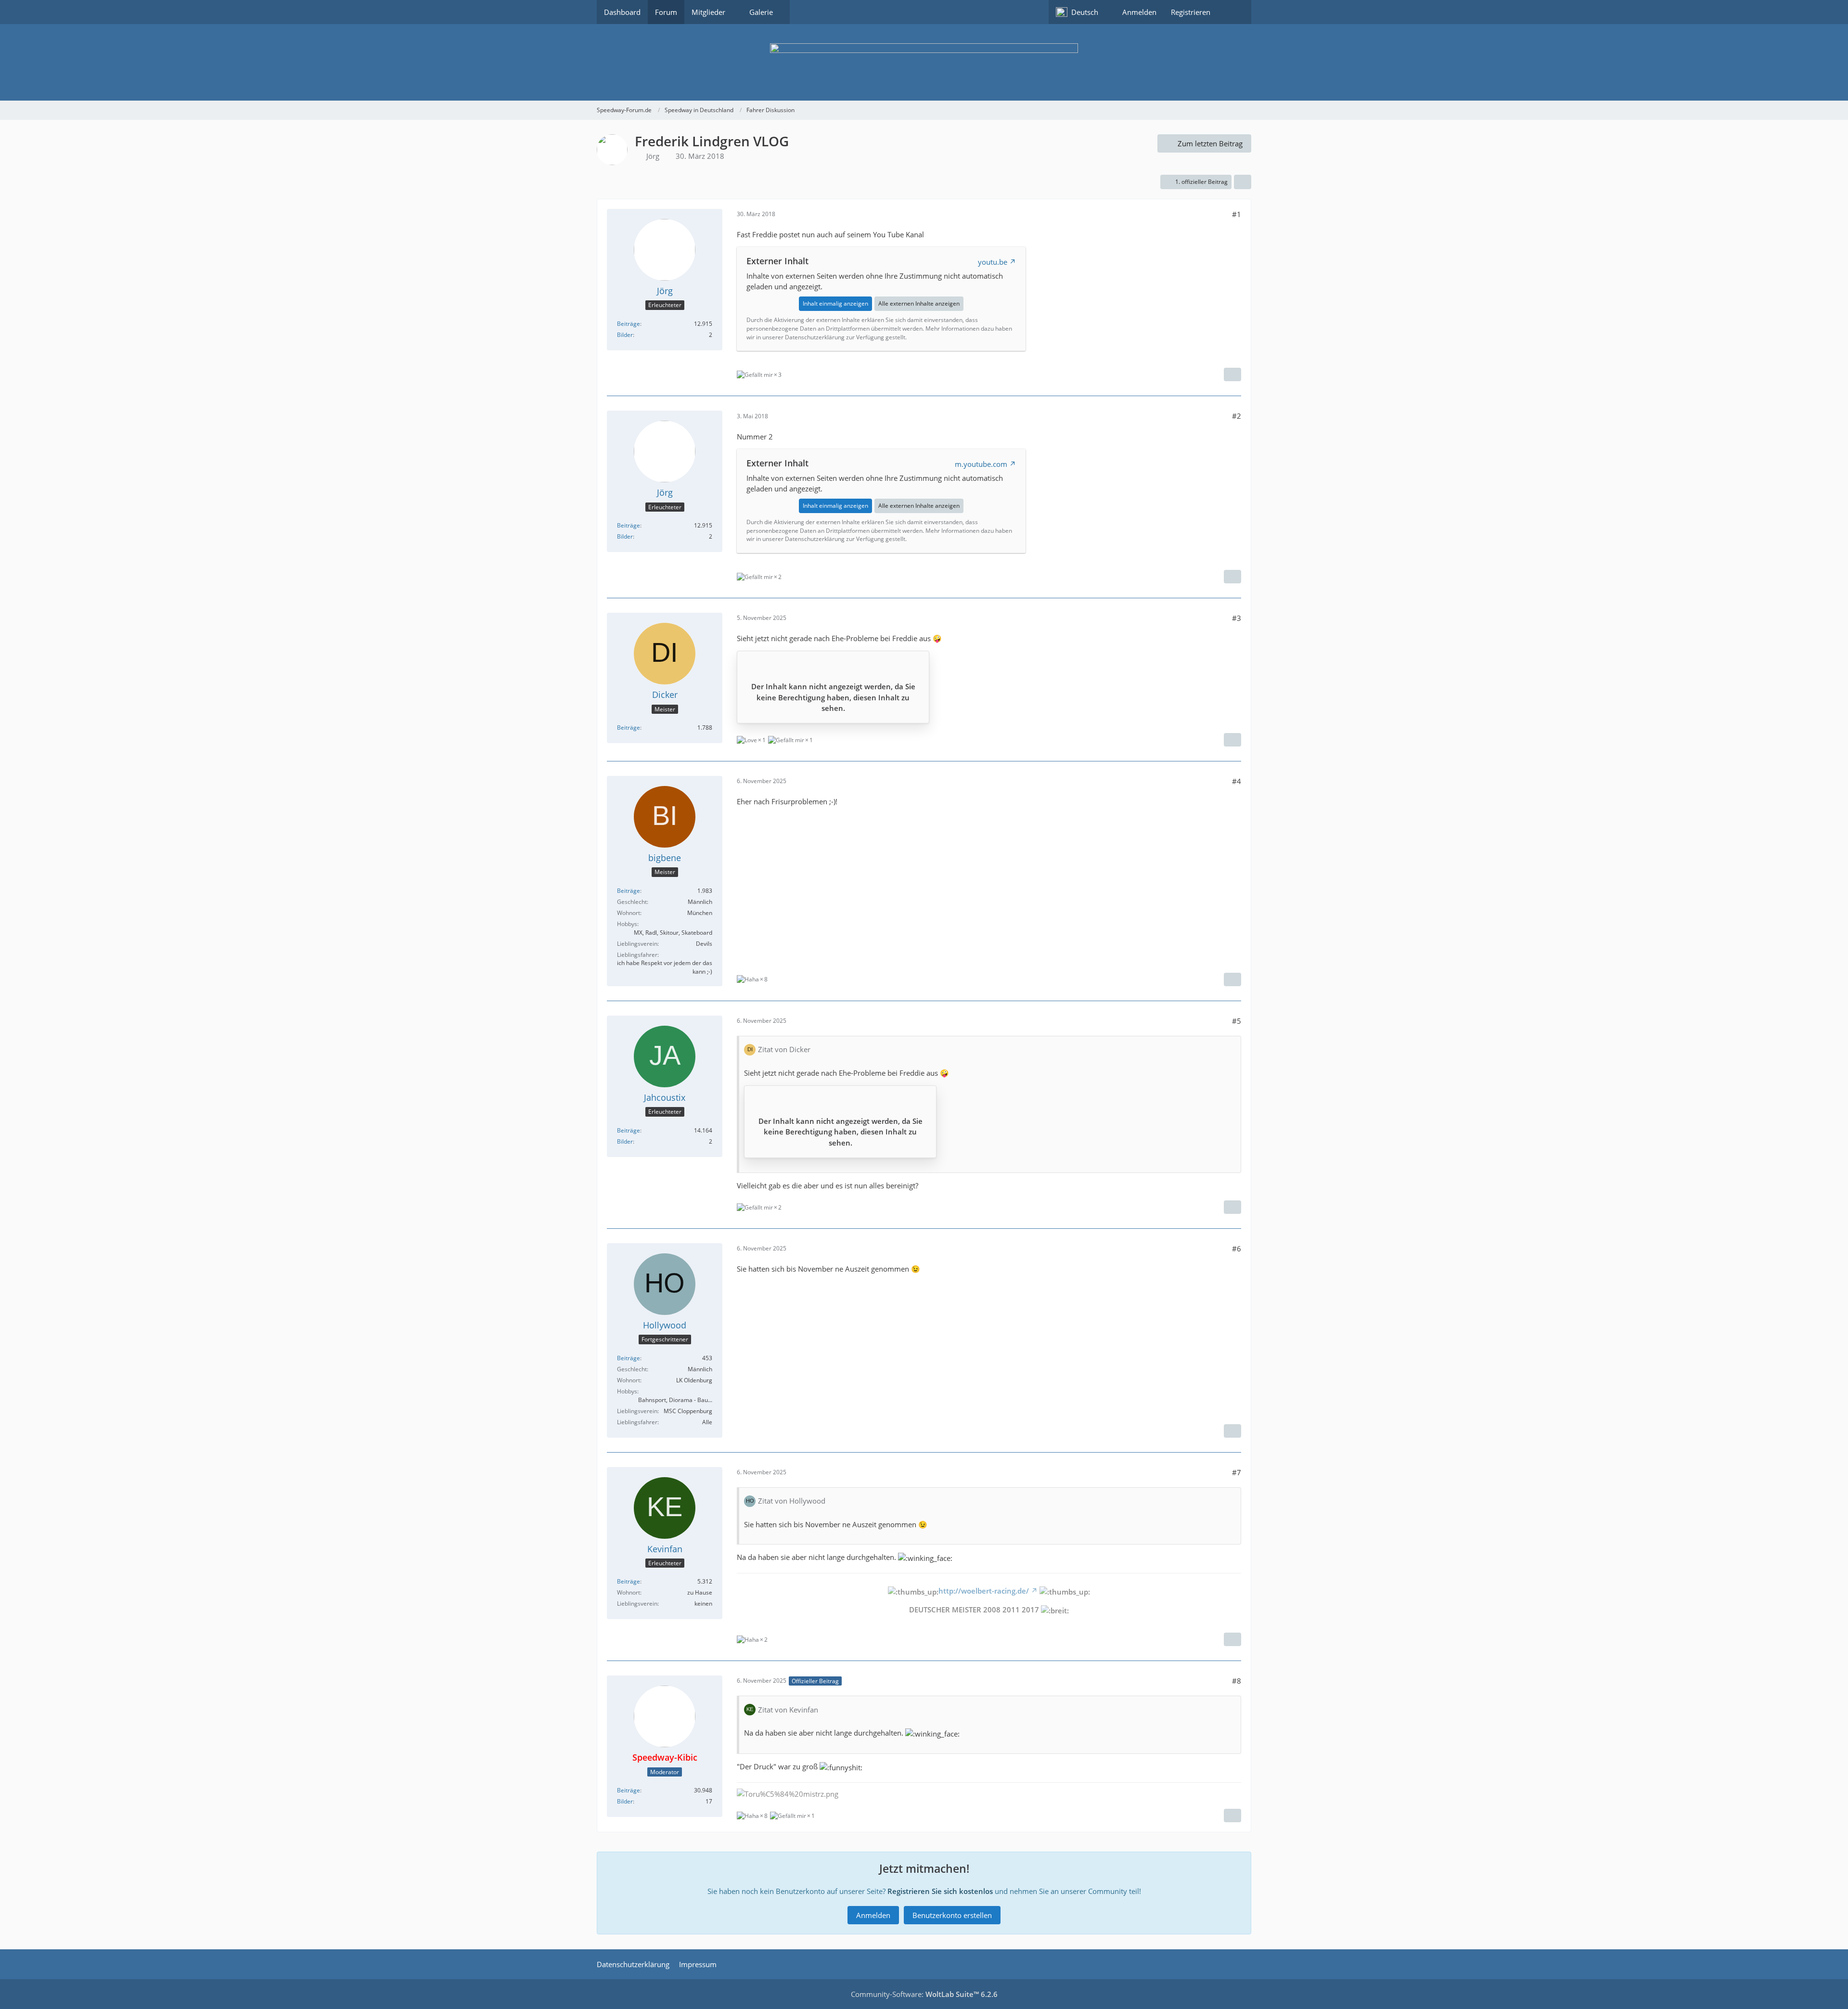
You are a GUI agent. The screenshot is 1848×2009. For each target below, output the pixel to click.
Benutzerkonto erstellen (952, 1915)
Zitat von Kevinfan (788, 1710)
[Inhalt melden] (1232, 374)
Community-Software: (924, 1994)
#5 (1237, 1021)
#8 (1237, 1681)
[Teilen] (1243, 182)
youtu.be (993, 262)
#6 (1237, 1249)
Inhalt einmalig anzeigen (835, 303)
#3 (1237, 618)
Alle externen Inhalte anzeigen (919, 303)
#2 (1237, 416)
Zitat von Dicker (784, 1049)
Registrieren (1191, 12)
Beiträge (629, 324)
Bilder (625, 335)
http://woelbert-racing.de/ (984, 1591)
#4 (1237, 781)
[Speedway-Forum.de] (924, 62)
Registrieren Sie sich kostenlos (940, 1891)
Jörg (653, 156)
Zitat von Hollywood (792, 1501)
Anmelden (1139, 12)
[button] (1082, 12)
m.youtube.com (981, 464)
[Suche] (1234, 12)
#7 (1237, 1472)
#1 (1237, 214)
